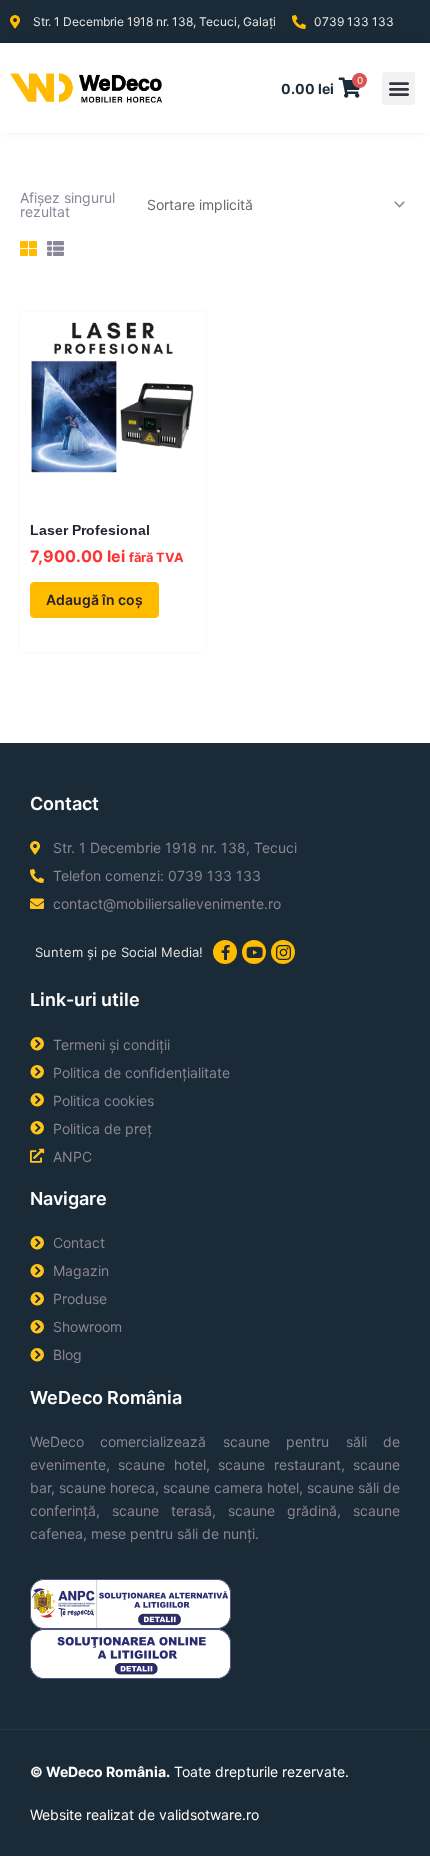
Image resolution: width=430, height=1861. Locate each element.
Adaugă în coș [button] (94, 599)
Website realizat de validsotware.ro (144, 1814)
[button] (398, 88)
